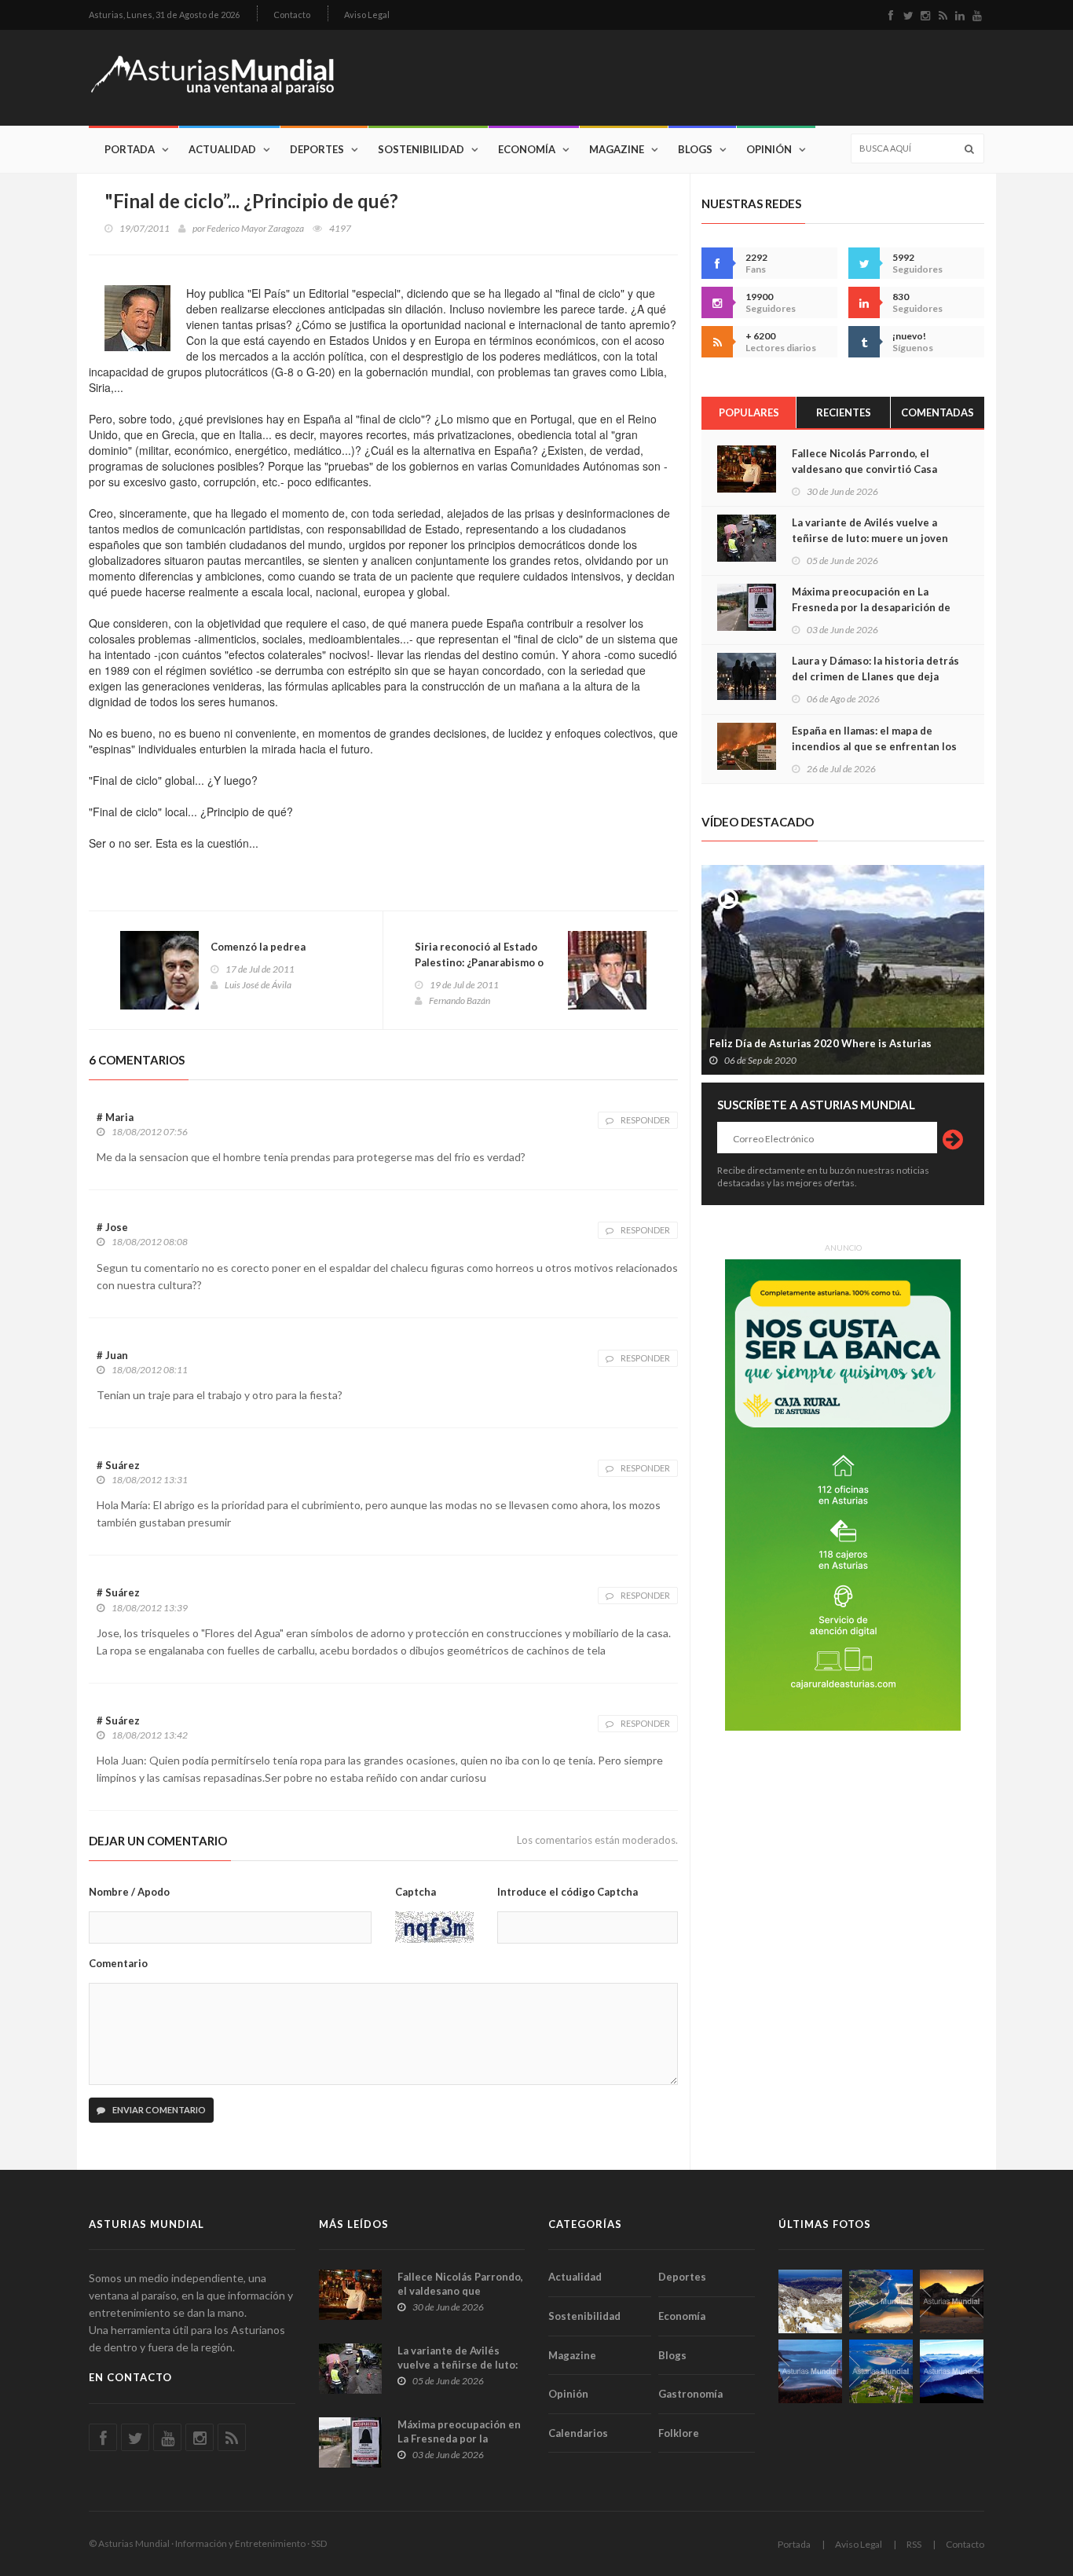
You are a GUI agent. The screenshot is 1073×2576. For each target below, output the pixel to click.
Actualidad (222, 149)
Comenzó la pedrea (258, 947)
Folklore (679, 2433)
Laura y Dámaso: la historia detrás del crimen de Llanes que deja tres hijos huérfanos (875, 676)
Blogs (695, 149)
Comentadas (938, 412)
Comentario (118, 1963)
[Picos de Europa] (952, 2371)
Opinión (769, 149)
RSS (914, 2544)
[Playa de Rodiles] (881, 2301)
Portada (130, 149)
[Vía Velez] (810, 2371)
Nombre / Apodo (129, 1892)
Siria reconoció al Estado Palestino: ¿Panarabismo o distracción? (479, 962)
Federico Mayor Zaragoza (255, 228)
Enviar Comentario (158, 2110)
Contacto (292, 15)
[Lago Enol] (952, 2301)
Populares (749, 412)
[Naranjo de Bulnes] (810, 2301)
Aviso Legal (367, 15)
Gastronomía (690, 2394)
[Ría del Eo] (881, 2371)
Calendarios (578, 2433)
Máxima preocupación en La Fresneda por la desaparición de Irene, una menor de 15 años (871, 607)
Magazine (617, 149)
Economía (527, 149)
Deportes (317, 149)
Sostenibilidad (421, 149)
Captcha (416, 1892)
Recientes (844, 412)
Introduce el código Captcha (568, 1892)
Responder (645, 1120)
